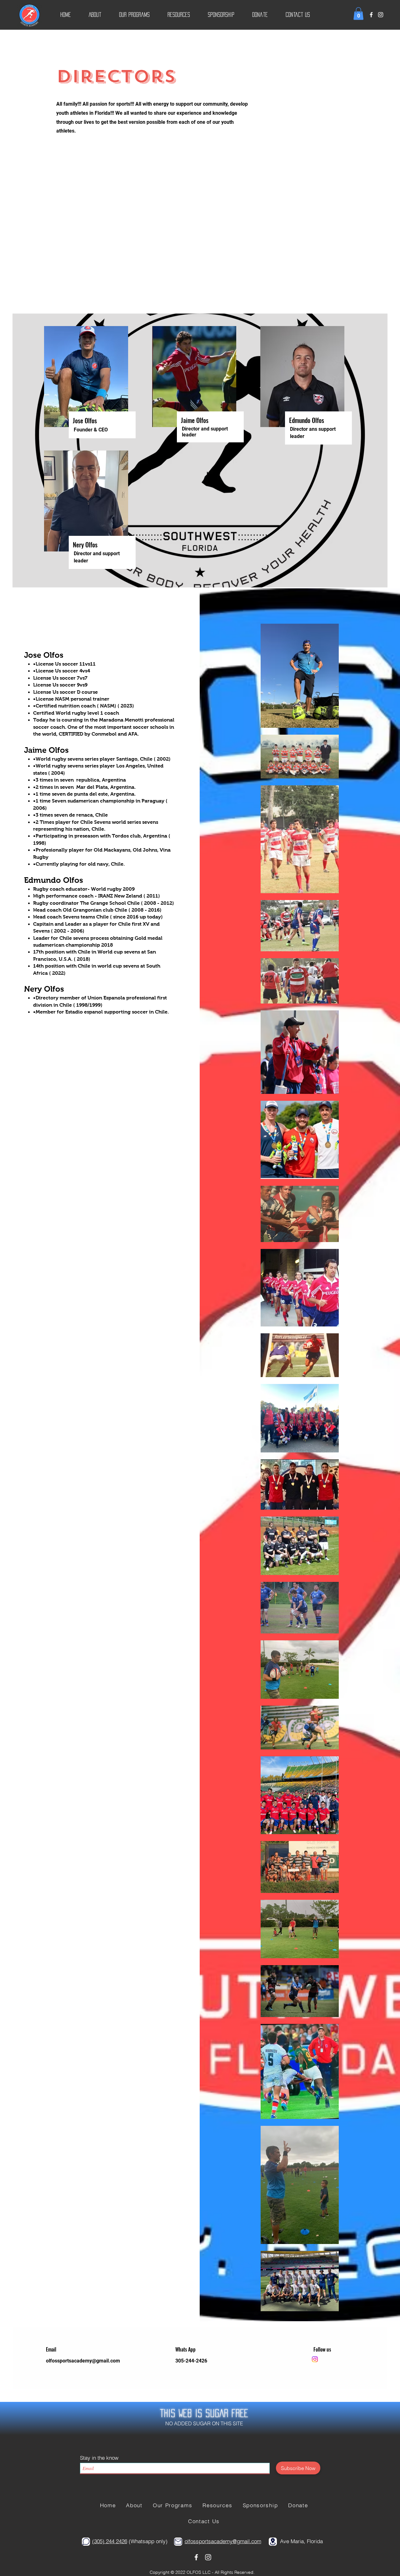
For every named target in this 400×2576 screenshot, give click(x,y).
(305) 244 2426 (110, 2541)
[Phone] (86, 2542)
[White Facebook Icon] (371, 15)
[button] (95, 15)
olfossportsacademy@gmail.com (83, 2361)
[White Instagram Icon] (381, 15)
